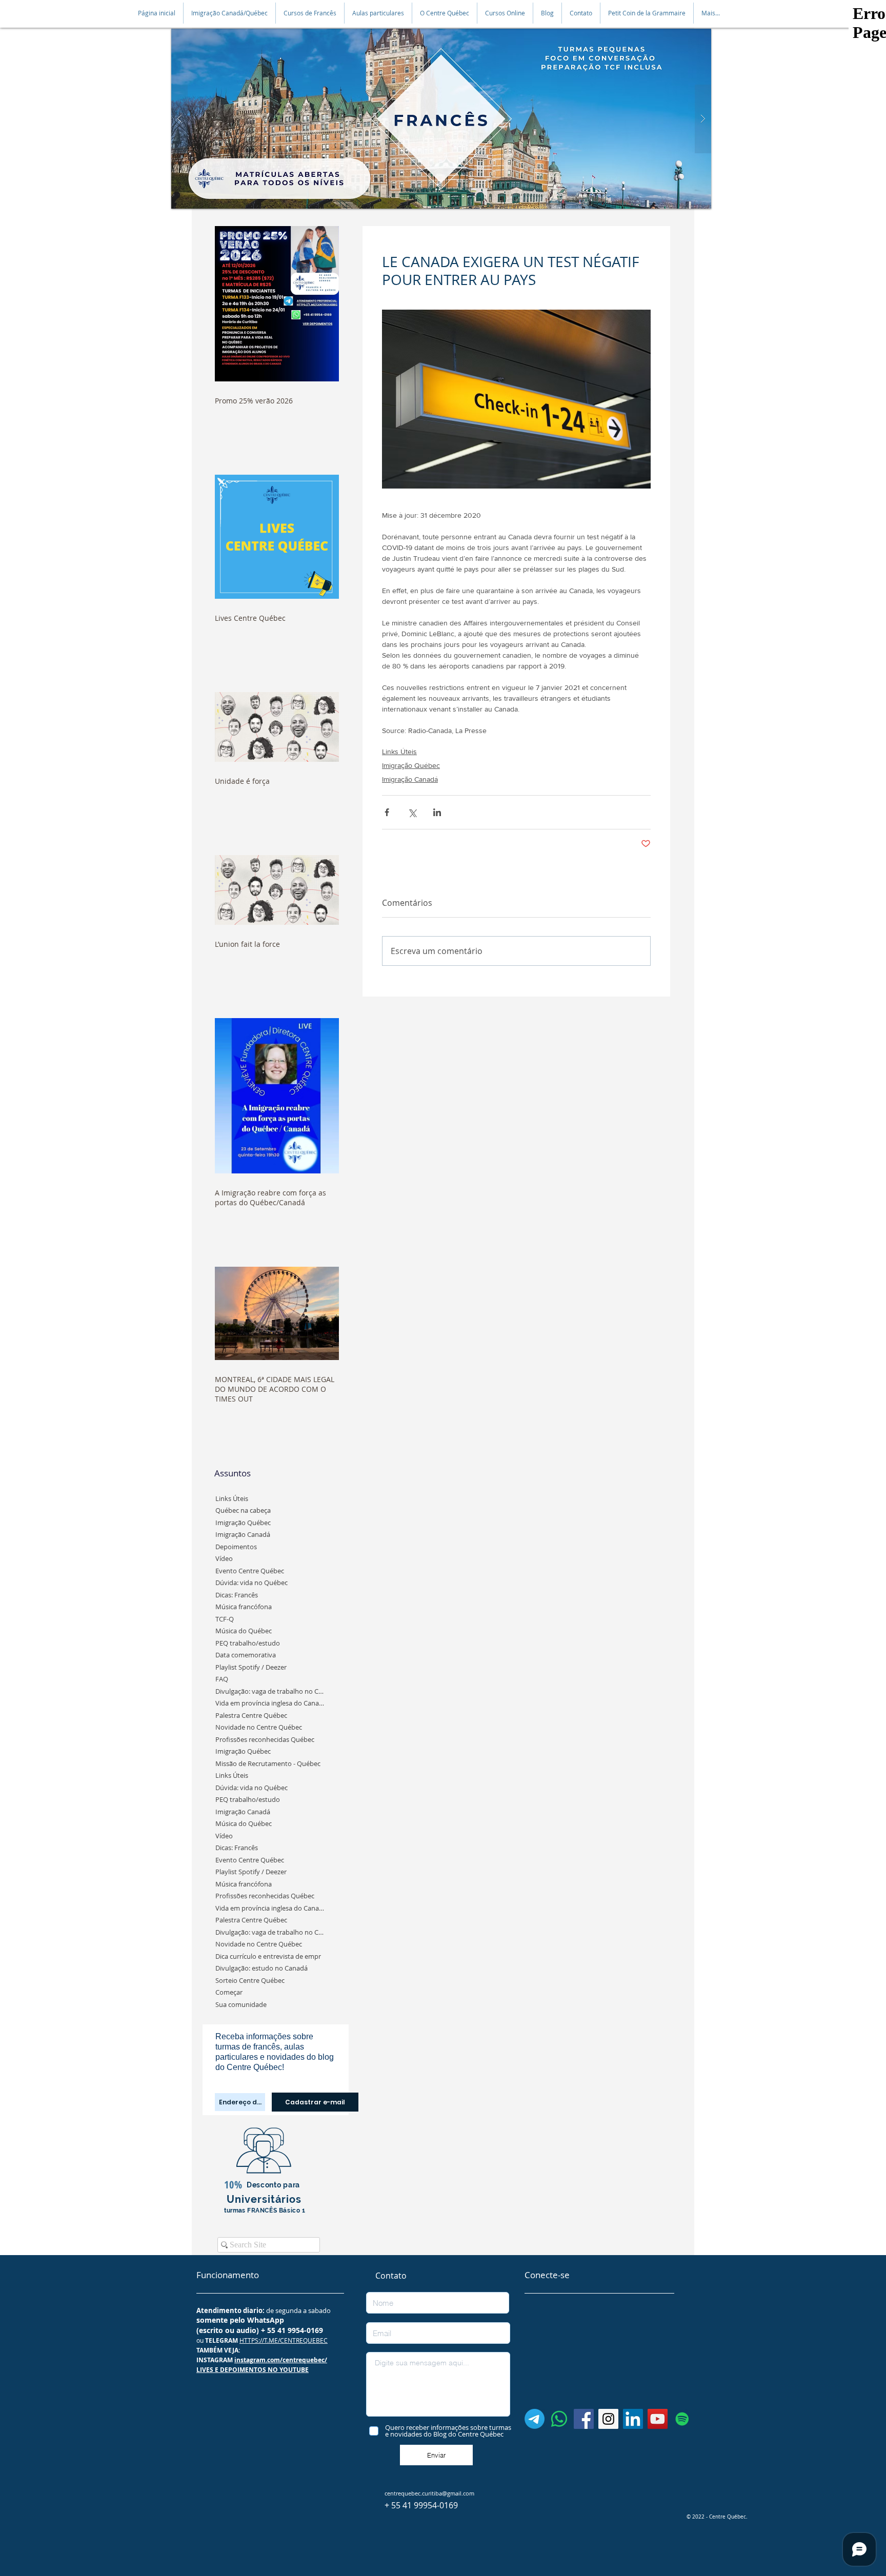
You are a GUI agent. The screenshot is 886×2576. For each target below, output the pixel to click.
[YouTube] (658, 2419)
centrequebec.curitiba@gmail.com (429, 2493)
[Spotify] (682, 2419)
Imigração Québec (411, 765)
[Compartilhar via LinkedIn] (437, 812)
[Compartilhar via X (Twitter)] (412, 812)
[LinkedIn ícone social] (633, 2419)
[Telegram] (535, 2419)
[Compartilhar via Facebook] (387, 812)
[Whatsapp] (559, 2419)
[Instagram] (608, 2419)
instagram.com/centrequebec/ (281, 2360)
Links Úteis (399, 752)
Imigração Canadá (410, 779)
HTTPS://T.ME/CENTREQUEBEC (284, 2340)
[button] (229, 13)
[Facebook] (584, 2419)
